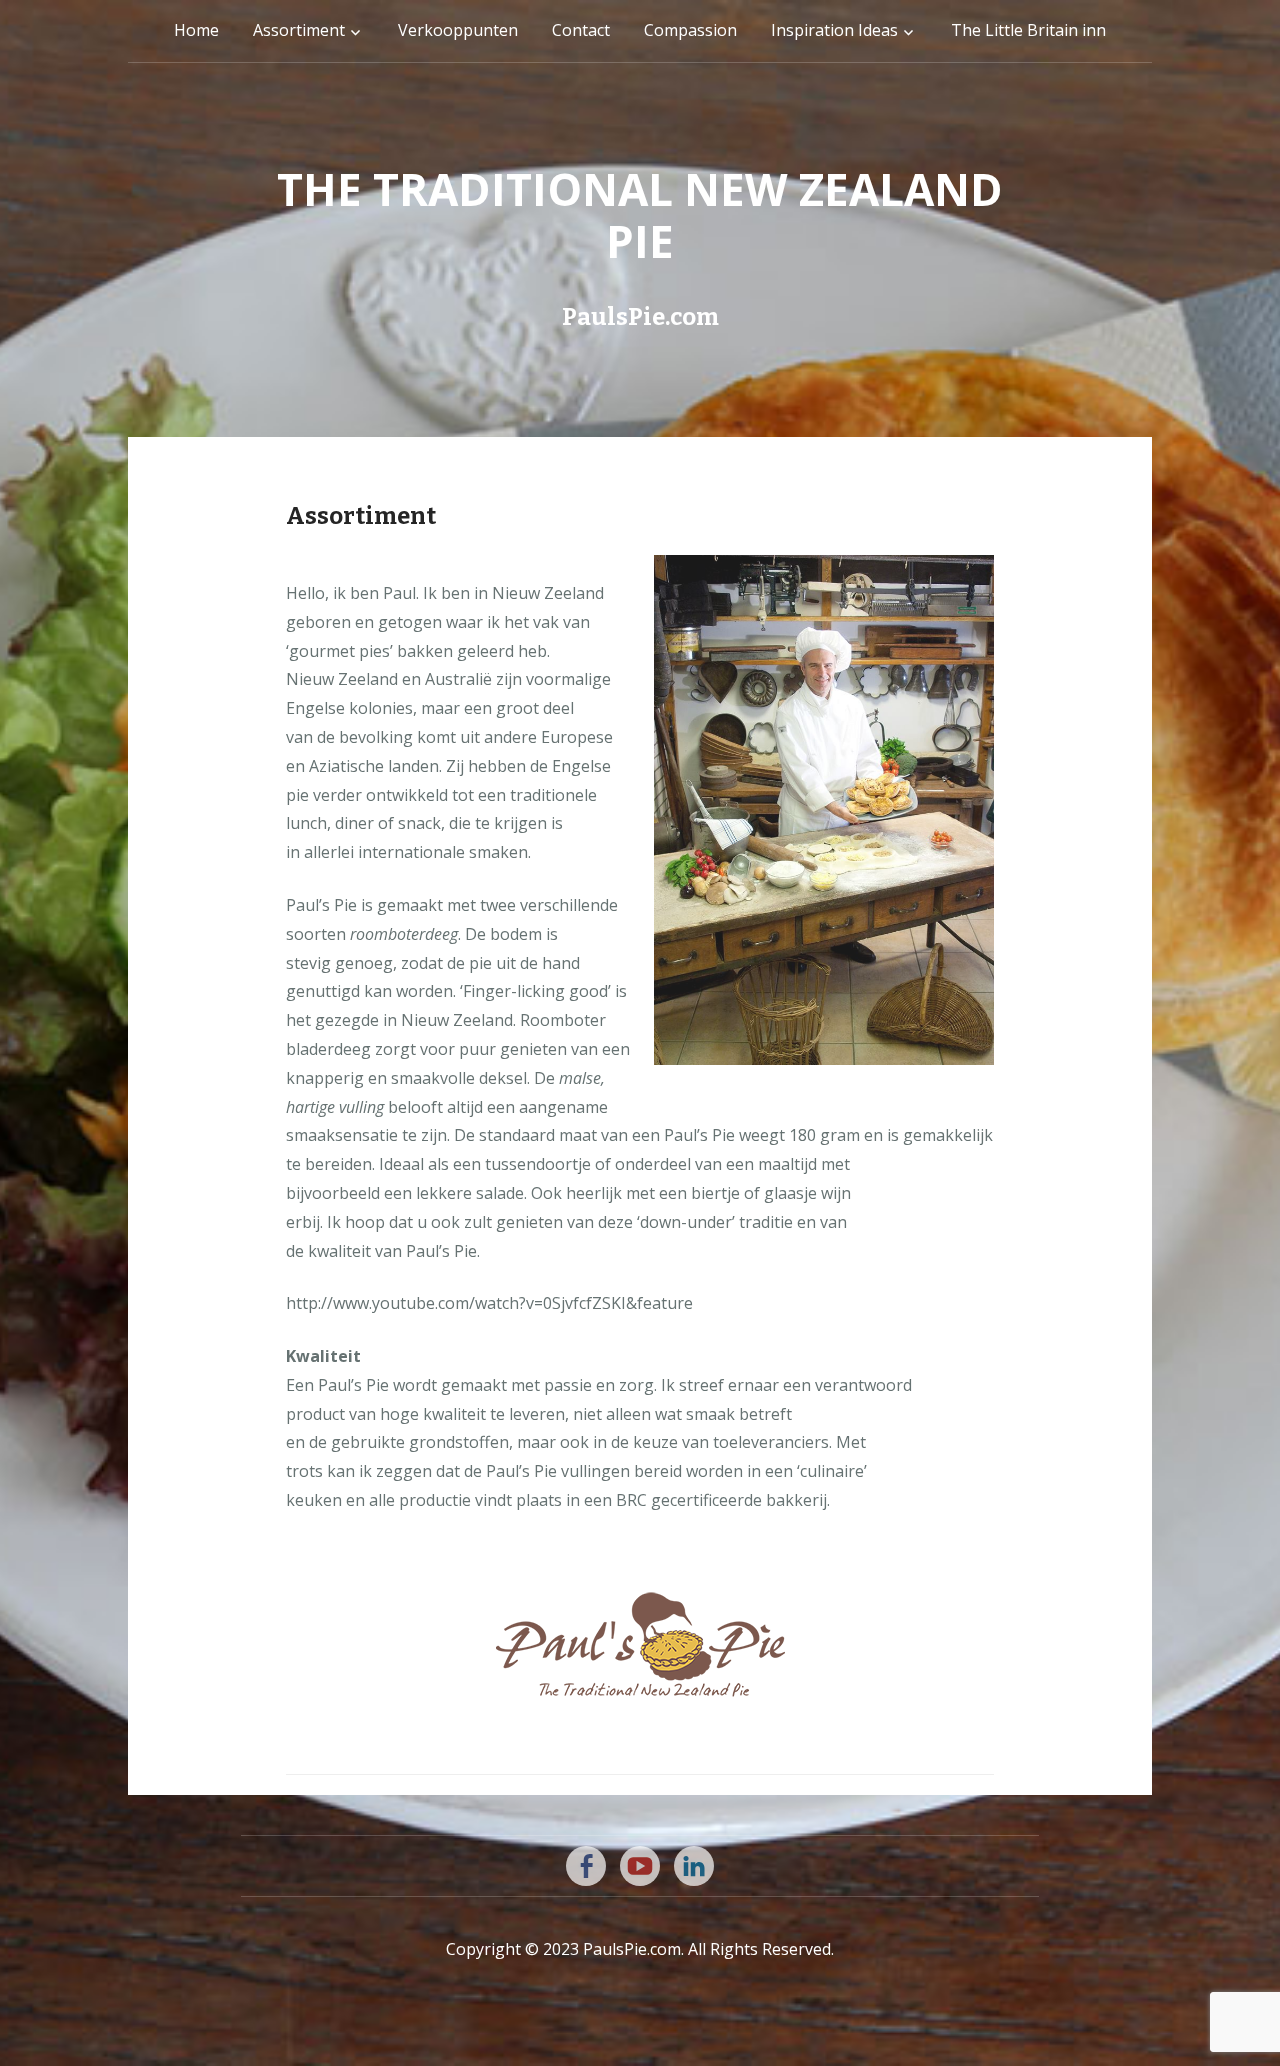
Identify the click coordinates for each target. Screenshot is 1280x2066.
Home (196, 30)
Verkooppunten (458, 30)
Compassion (690, 30)
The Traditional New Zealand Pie (640, 215)
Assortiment (299, 30)
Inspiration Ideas (834, 30)
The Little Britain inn (1028, 30)
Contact (581, 30)
